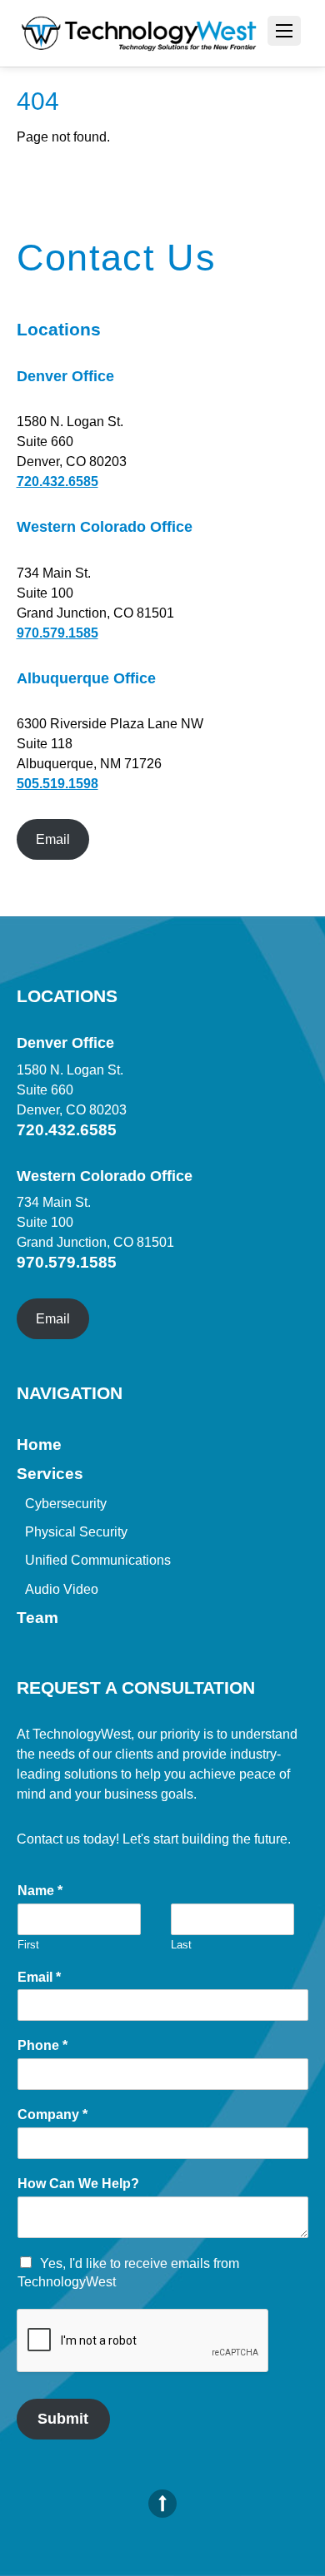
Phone (42, 2045)
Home (39, 1444)
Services (50, 1474)
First (28, 1945)
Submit (63, 2419)
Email (53, 839)
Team (37, 1618)
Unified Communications (98, 1560)
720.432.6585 (57, 481)
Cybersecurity (66, 1504)
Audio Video (62, 1589)
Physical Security (76, 1532)
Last (181, 1945)
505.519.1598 (57, 784)
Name (40, 1891)
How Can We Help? (78, 2184)
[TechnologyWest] (140, 35)
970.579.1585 (57, 633)
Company (52, 2114)
